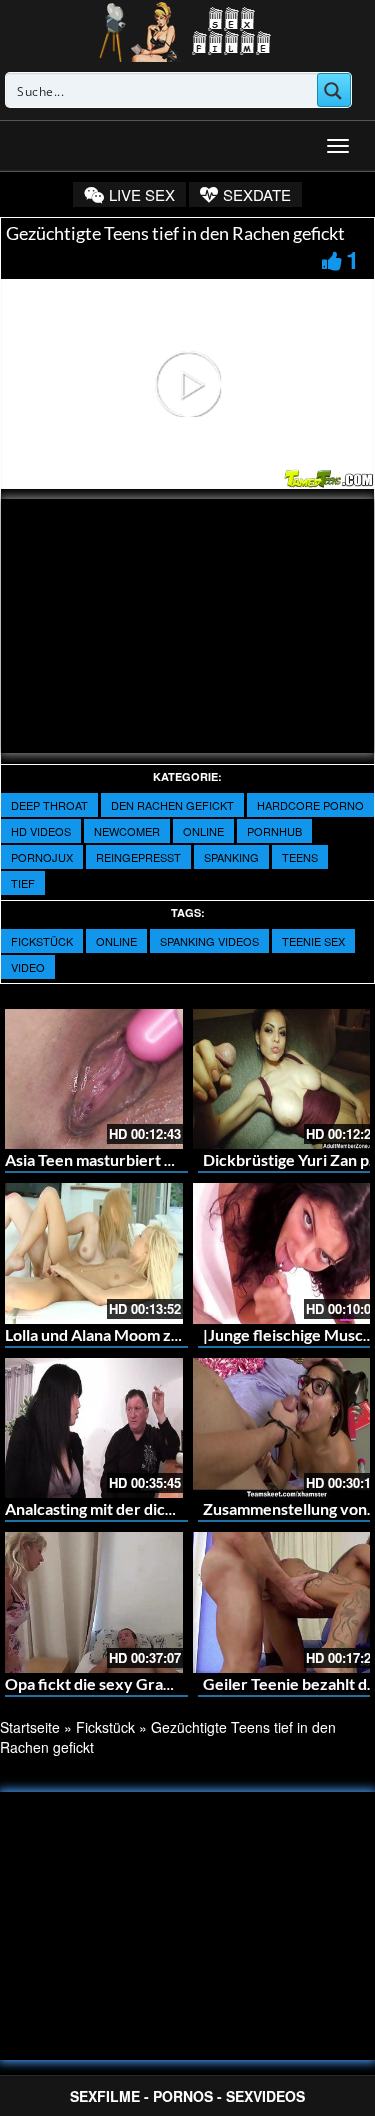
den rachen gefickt (172, 805)
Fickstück (42, 941)
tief (23, 883)
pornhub (274, 831)
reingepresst (138, 857)
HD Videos (41, 831)
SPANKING (231, 857)
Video (28, 967)
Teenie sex (313, 941)
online (116, 941)
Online (203, 831)
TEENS (300, 857)
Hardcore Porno (310, 805)
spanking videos (209, 941)
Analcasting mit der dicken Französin (135, 1508)
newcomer (127, 831)
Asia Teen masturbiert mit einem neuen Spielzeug (179, 1159)
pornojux (42, 857)
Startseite (30, 1727)
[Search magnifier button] (334, 90)
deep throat (49, 805)
